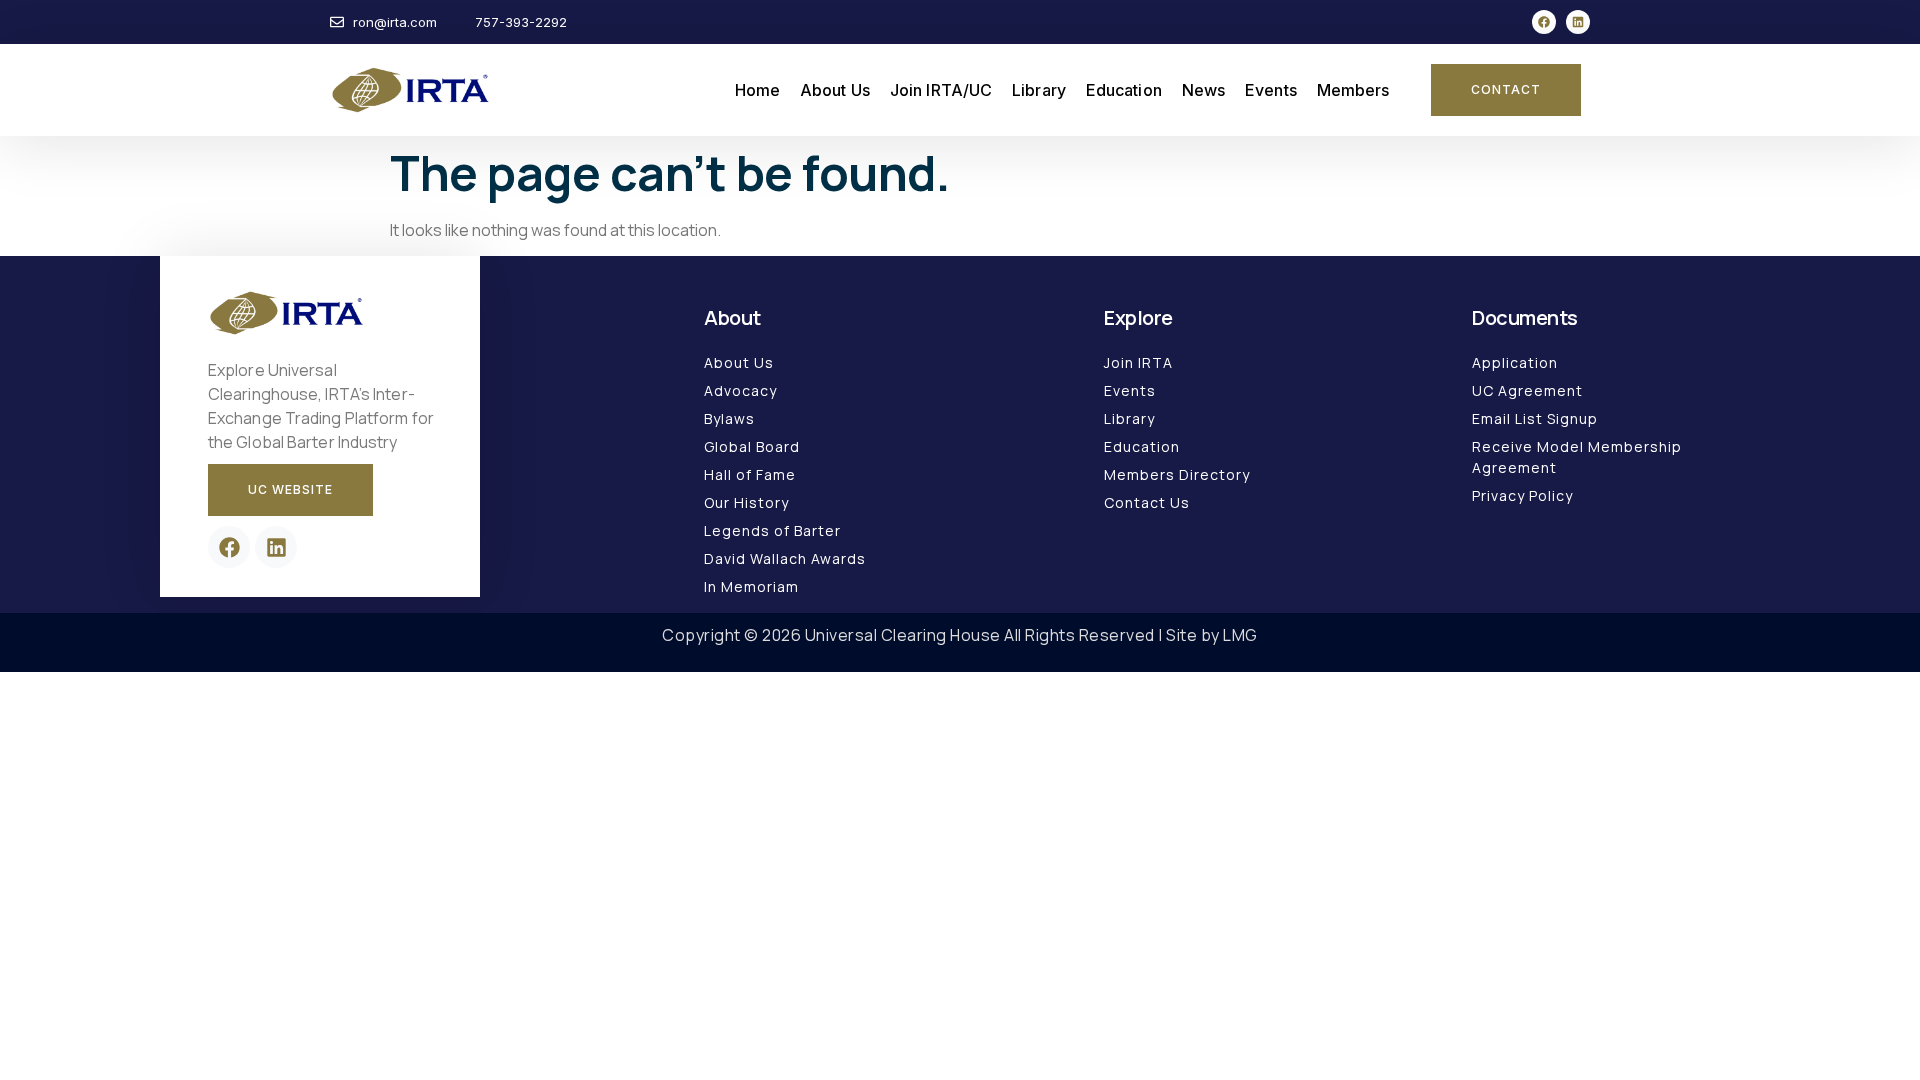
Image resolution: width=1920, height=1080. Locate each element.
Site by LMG (1212, 635)
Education (1124, 90)
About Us (835, 90)
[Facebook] (1544, 22)
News (1203, 90)
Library (1039, 90)
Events (1271, 90)
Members (1353, 90)
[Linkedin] (1578, 22)
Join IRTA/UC (941, 90)
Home (757, 90)
